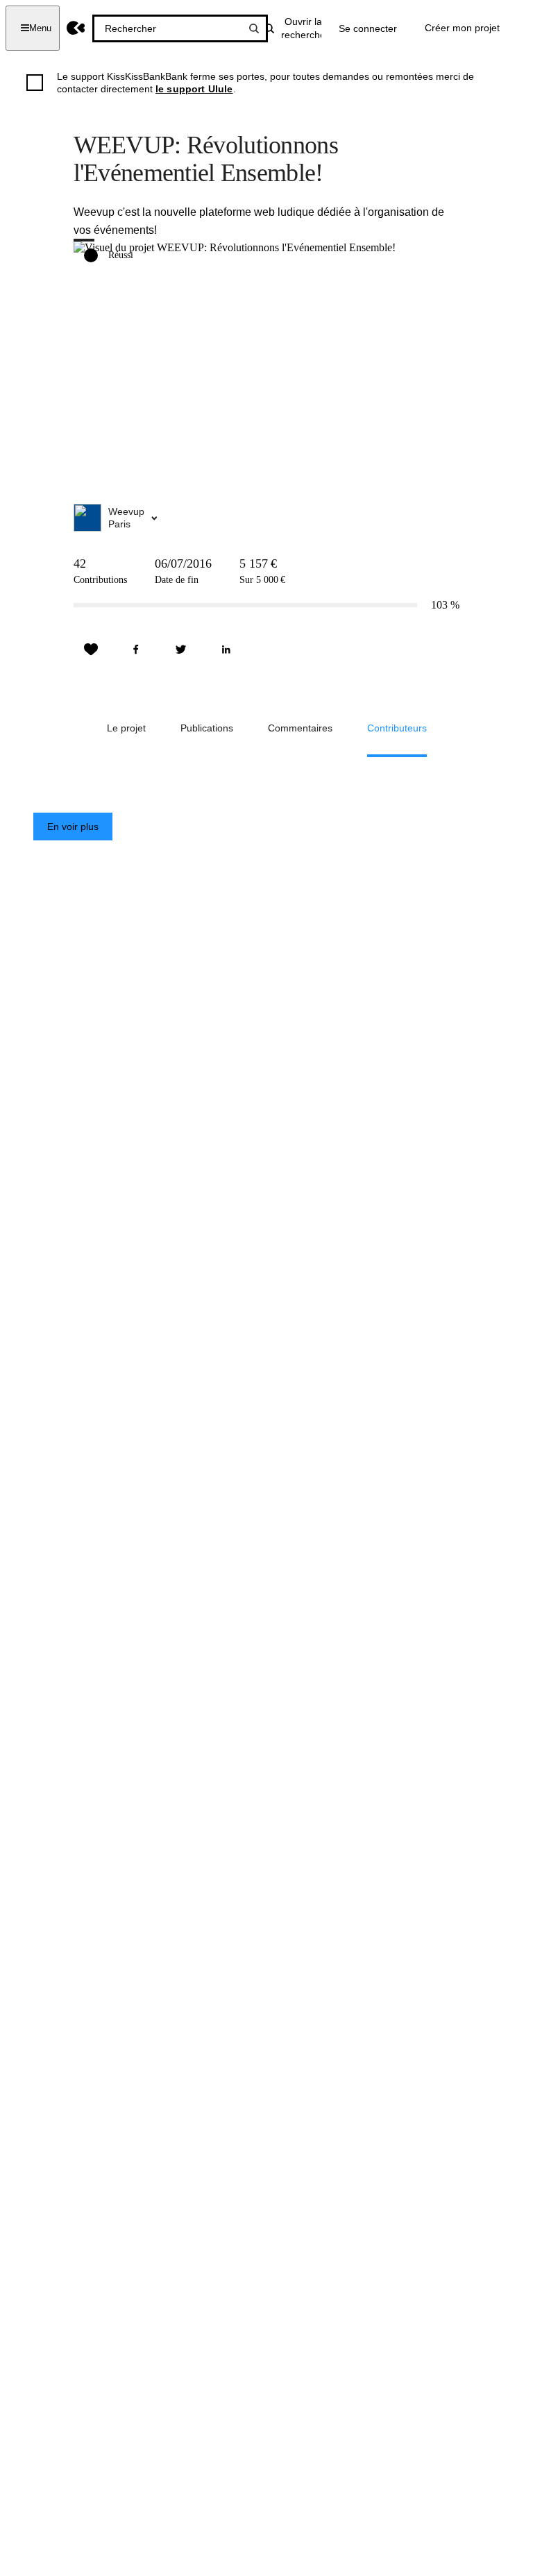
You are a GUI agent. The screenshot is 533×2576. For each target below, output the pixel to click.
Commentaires (300, 728)
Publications (207, 728)
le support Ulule (194, 89)
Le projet (126, 728)
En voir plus (73, 827)
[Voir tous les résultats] (254, 28)
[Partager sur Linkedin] (226, 650)
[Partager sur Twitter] (181, 650)
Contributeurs (397, 728)
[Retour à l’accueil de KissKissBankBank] (76, 28)
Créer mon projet (462, 28)
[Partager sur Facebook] (136, 650)
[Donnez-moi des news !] (91, 650)
